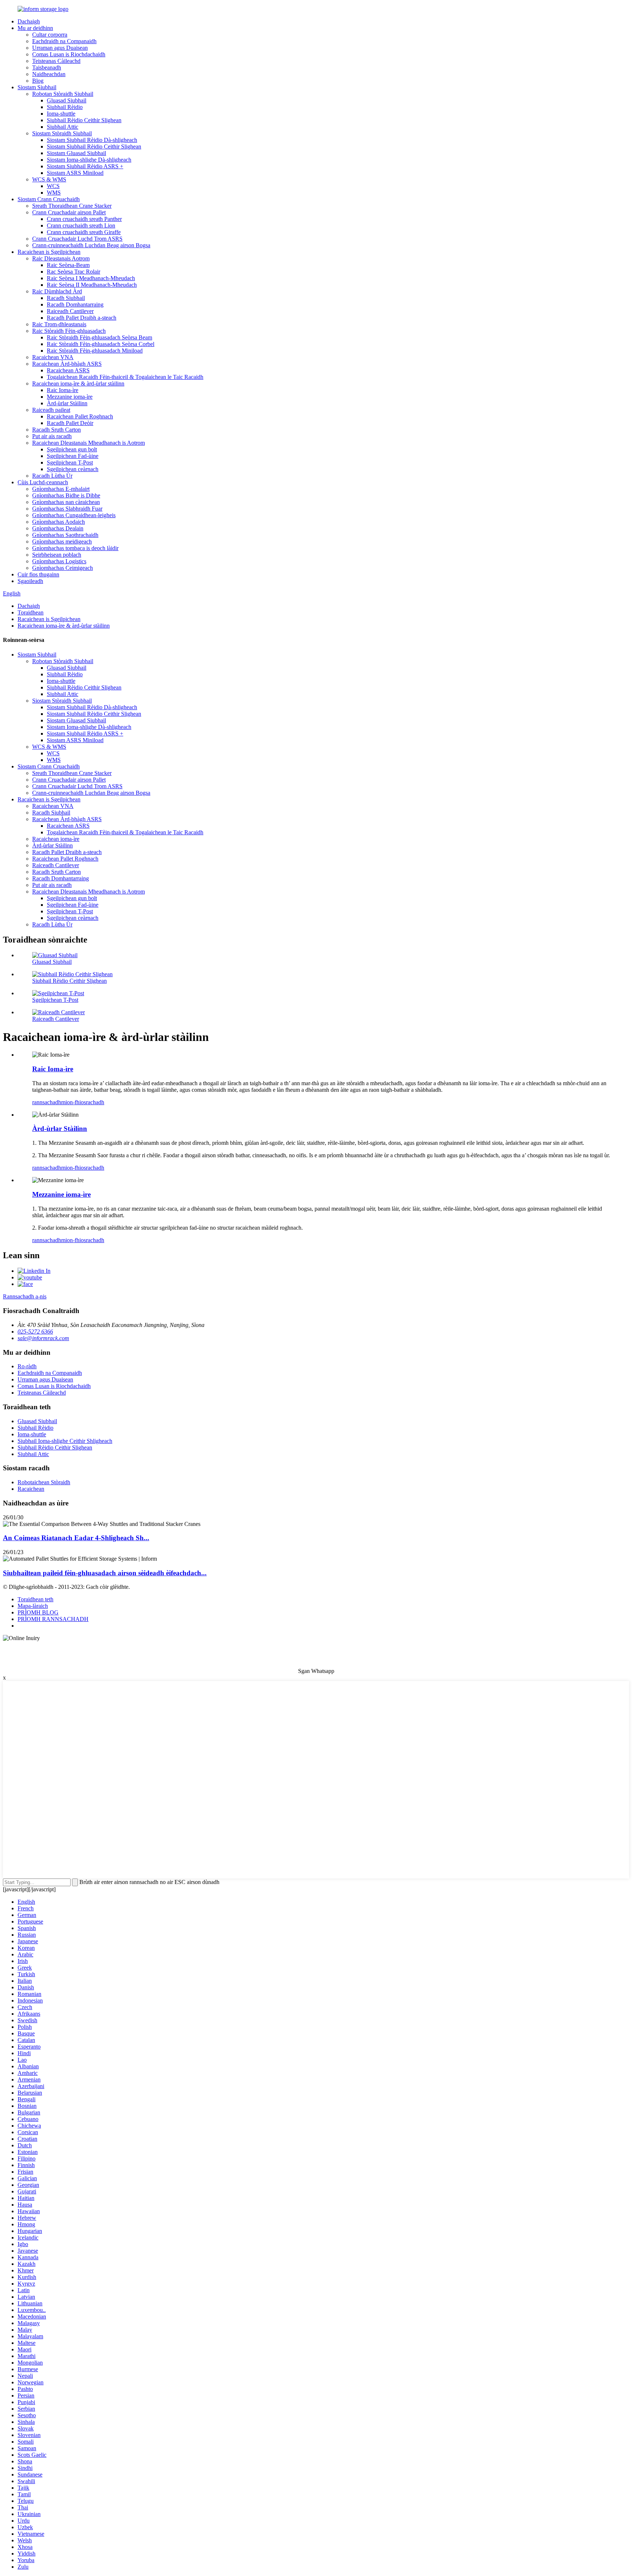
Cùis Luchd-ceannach (43, 482)
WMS (54, 193)
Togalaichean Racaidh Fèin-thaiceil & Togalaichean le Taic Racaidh (125, 377)
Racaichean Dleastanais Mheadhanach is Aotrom (89, 443)
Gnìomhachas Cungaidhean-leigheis (74, 515)
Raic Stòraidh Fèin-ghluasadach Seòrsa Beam (99, 337)
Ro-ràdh (27, 1366)
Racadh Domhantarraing (75, 304)
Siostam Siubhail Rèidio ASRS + (85, 166)
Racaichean (31, 1489)
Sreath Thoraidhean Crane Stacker (72, 206)
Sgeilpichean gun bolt (72, 449)
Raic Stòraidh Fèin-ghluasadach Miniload (95, 351)
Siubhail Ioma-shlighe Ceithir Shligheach (65, 1441)
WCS (53, 186)
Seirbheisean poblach (57, 555)
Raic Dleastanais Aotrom (61, 258)
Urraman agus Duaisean (60, 48)
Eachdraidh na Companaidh (64, 41)
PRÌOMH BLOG (38, 1612)
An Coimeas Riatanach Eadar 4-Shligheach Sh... (76, 1538)
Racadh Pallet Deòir (70, 423)
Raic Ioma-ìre (63, 390)
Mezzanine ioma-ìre (70, 397)
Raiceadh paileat (51, 410)
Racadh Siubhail (66, 298)
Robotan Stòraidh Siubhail (63, 94)
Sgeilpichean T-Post (70, 462)
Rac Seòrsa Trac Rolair (74, 272)
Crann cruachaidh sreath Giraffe (84, 232)
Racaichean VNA (53, 357)
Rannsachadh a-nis (25, 1296)
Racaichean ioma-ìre (56, 839)
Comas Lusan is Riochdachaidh (69, 54)
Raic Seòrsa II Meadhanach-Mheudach (92, 285)
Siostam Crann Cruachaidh (49, 199)
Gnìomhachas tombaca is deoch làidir (75, 548)
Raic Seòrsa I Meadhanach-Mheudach (91, 278)
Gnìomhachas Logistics (59, 561)
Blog (38, 81)
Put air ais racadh (52, 436)
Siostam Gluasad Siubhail (76, 153)
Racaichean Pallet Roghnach (80, 416)
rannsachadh (47, 1102)
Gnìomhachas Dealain (58, 528)
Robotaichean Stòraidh (44, 1482)
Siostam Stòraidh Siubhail (62, 133)
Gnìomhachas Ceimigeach (63, 568)
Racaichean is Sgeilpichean (49, 252)
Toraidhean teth (35, 1599)
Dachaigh (29, 21)
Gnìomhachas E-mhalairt (61, 489)
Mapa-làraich (33, 1606)
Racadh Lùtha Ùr (52, 476)
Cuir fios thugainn (38, 574)
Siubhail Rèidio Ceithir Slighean (84, 120)
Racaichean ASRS (68, 370)
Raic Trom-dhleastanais (59, 324)
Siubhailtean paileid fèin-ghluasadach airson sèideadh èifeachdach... (105, 1573)
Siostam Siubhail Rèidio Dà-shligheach (92, 140)
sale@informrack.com (43, 1338)
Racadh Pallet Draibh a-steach (82, 318)
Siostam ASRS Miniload (75, 173)
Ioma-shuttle (61, 114)
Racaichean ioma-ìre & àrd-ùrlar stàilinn (78, 383)
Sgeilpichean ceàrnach (73, 469)
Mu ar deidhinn (35, 28)
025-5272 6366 (35, 1332)
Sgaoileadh (30, 581)
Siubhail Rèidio (65, 107)
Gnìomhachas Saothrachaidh (65, 535)
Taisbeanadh (47, 67)
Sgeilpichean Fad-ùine (73, 456)
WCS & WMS (49, 179)
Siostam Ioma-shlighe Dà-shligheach (89, 160)
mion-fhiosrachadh (83, 1102)
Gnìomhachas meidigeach (62, 541)
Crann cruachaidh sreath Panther (84, 219)
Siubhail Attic (63, 127)
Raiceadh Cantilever (70, 311)
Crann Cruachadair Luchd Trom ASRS (77, 239)
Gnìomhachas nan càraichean (66, 502)
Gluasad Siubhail (67, 100)
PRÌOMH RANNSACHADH (53, 1619)
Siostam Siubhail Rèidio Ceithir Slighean (94, 146)
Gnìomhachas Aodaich (59, 522)
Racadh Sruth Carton (57, 430)
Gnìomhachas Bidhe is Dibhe (66, 495)
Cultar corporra (50, 35)
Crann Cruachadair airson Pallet (69, 212)
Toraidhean (31, 612)
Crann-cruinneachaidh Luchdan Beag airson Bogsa (91, 245)
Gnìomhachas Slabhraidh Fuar (67, 509)
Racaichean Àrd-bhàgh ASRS (67, 364)
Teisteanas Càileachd (56, 61)
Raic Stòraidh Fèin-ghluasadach (69, 331)
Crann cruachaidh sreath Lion (81, 225)
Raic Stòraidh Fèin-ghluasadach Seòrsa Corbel (101, 344)
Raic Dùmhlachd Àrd (57, 291)
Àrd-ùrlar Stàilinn (67, 403)
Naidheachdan (49, 74)
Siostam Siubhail (37, 87)
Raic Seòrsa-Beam (68, 265)
